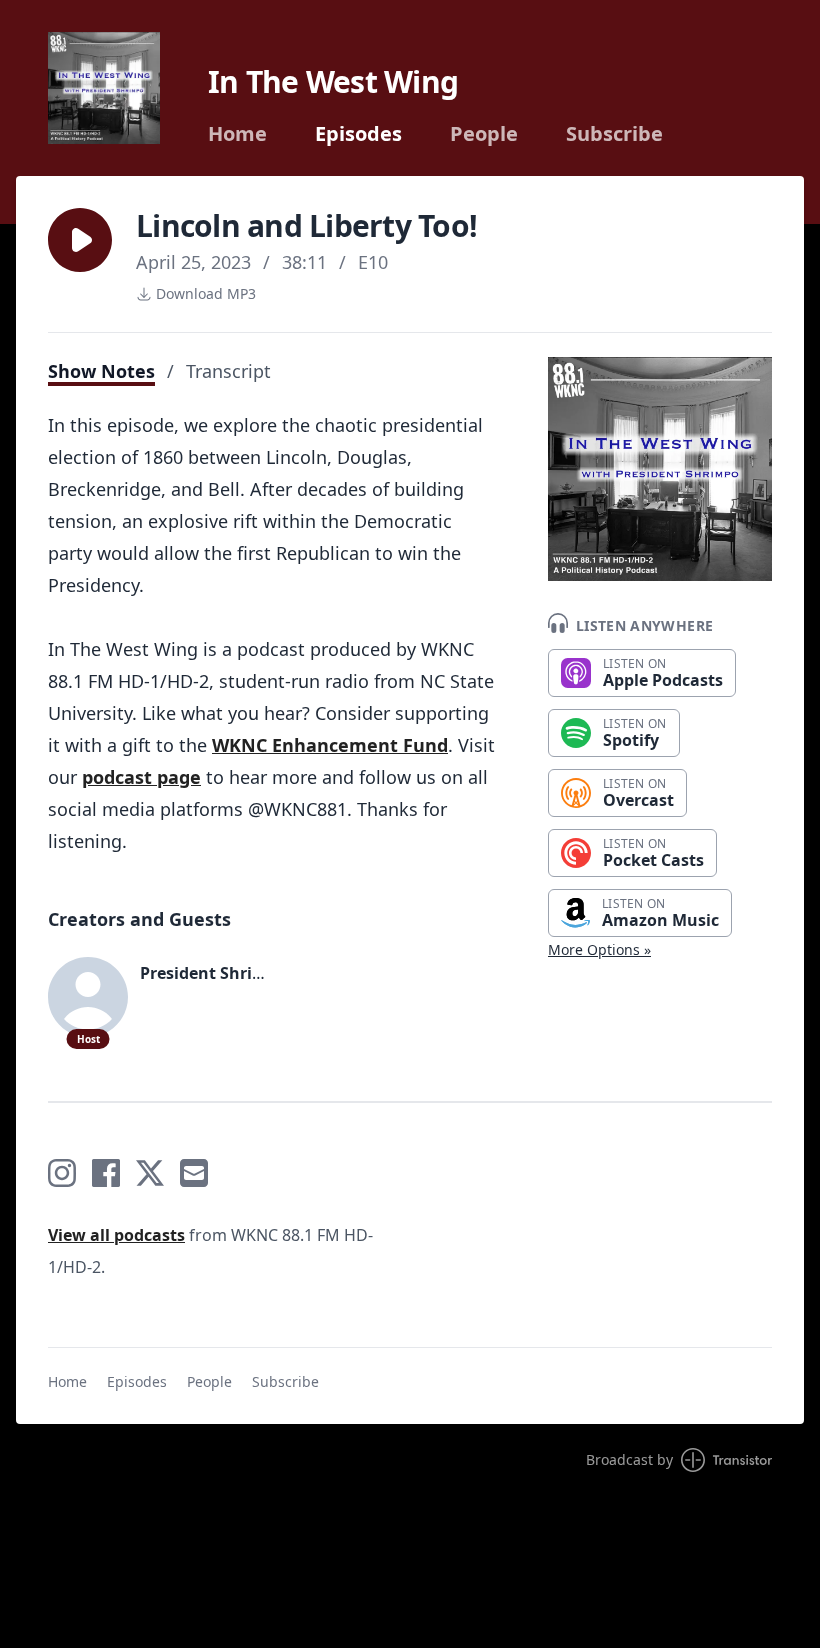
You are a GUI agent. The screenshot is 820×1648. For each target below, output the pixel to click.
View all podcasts (116, 1235)
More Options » (599, 949)
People (484, 134)
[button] (80, 240)
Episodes (358, 134)
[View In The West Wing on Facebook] (106, 1173)
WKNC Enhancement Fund (330, 745)
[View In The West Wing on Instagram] (62, 1173)
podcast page (141, 777)
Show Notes (101, 371)
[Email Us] (194, 1173)
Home (237, 134)
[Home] (104, 88)
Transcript (228, 371)
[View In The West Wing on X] (150, 1173)
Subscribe (614, 134)
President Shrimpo (214, 973)
